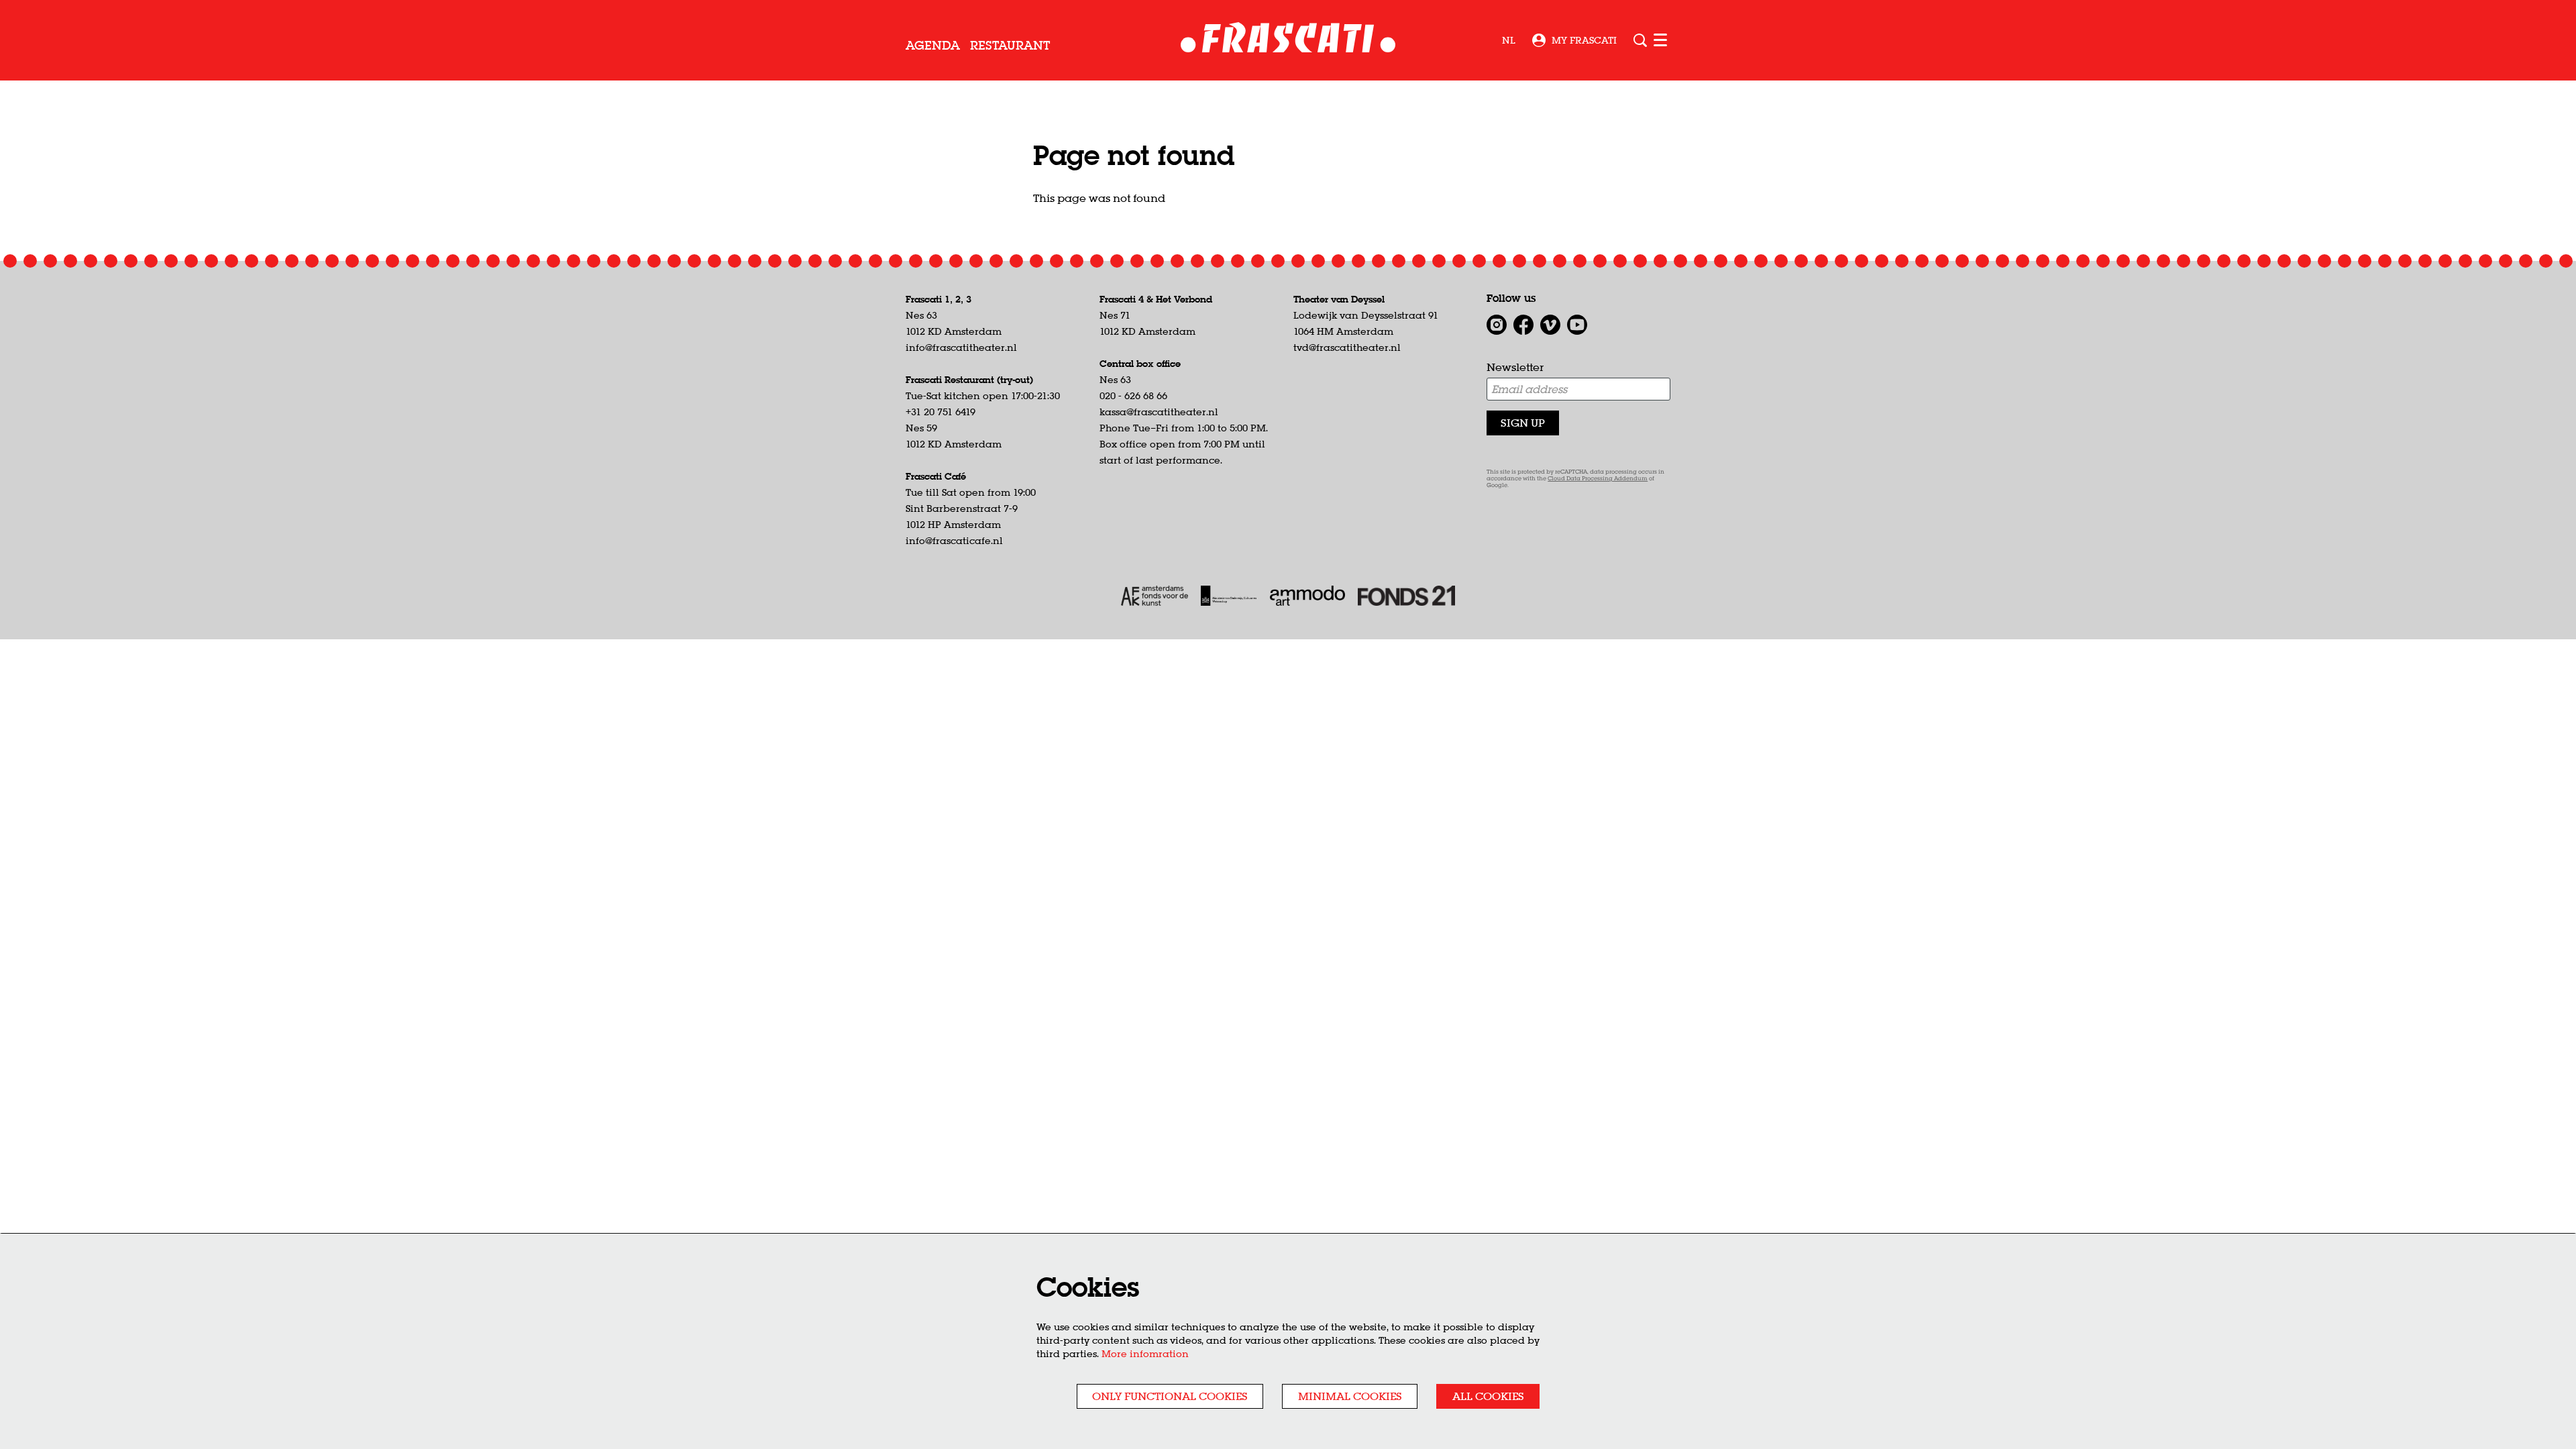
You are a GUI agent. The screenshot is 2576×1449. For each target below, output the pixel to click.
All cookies (1488, 1396)
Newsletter (1515, 367)
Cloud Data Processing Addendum (1598, 479)
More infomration (1145, 1354)
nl (1509, 40)
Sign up (1523, 423)
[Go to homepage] (1288, 41)
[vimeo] (1550, 325)
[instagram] (1497, 325)
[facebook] (1523, 325)
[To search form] (1640, 40)
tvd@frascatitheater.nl (1347, 347)
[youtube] (1577, 325)
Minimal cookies (1350, 1396)
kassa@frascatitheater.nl (1159, 412)
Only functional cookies (1170, 1396)
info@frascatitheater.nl (961, 347)
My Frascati (1584, 40)
